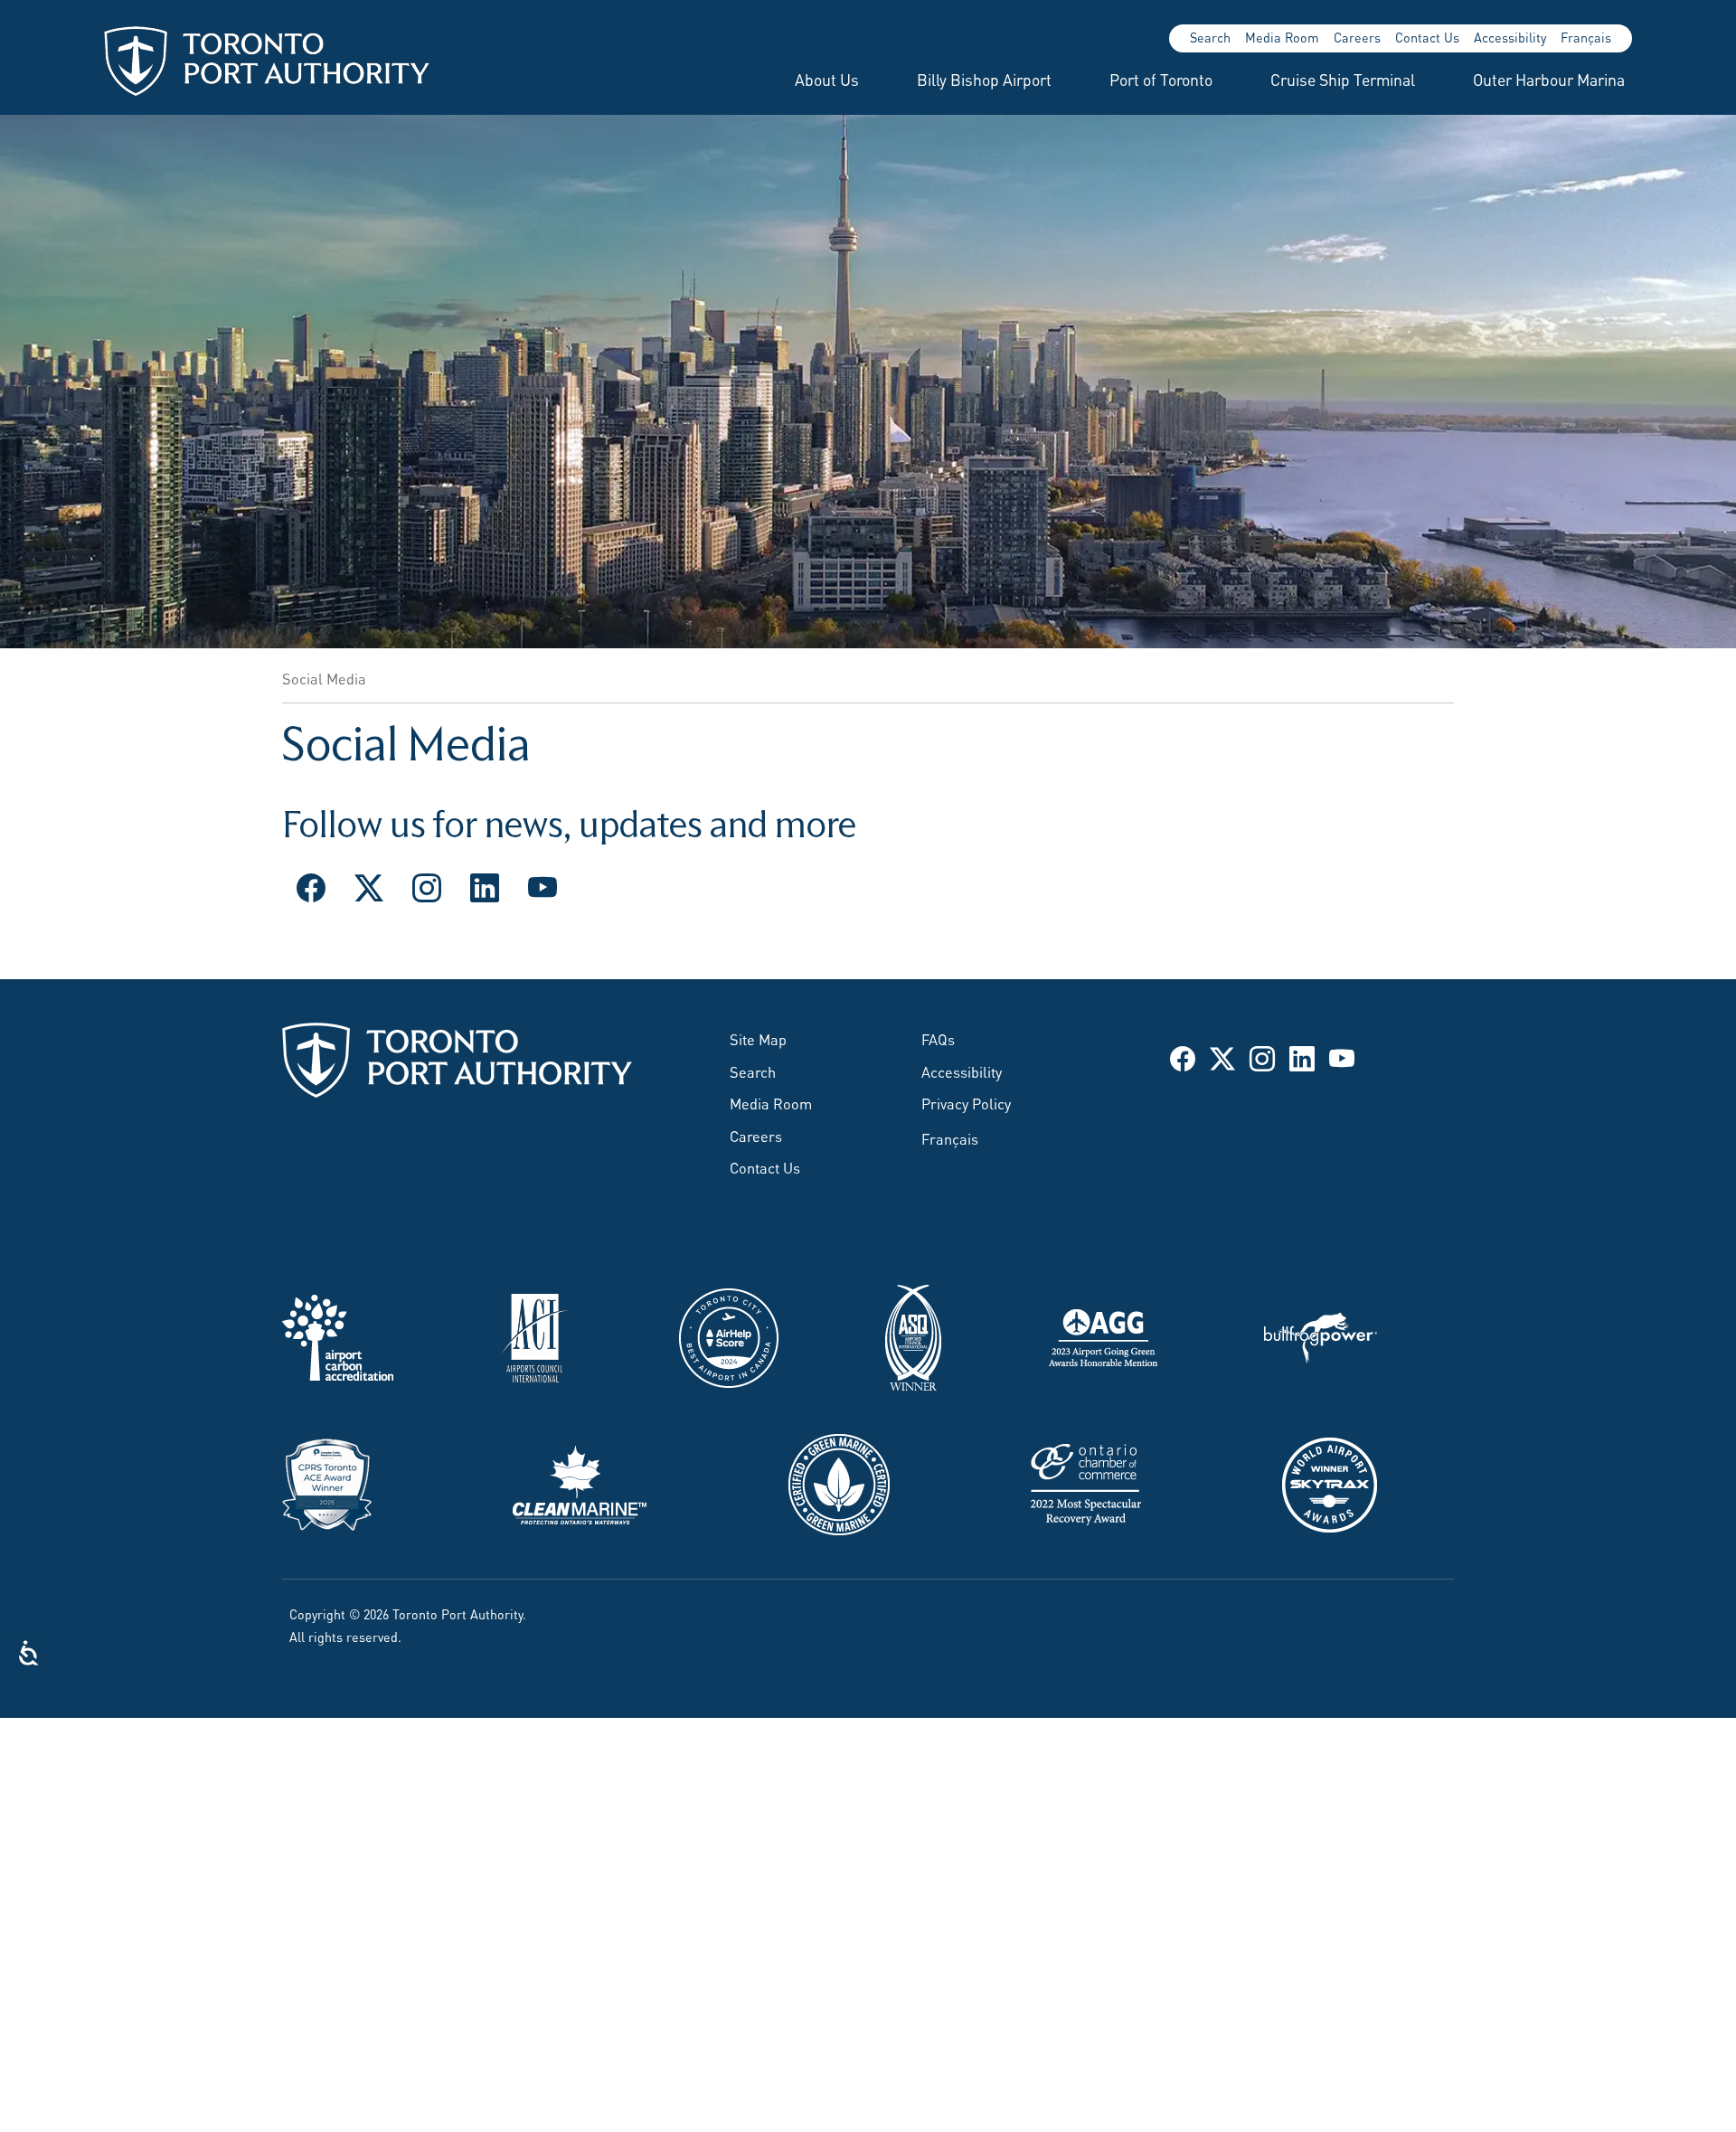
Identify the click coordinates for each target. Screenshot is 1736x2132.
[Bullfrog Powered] (1321, 1335)
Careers (1357, 37)
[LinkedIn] (485, 885)
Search (1210, 37)
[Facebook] (311, 885)
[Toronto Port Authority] (267, 61)
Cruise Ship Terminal (1343, 79)
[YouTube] (542, 885)
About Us (827, 79)
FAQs (938, 1038)
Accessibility (1510, 37)
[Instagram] (427, 885)
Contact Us (1427, 37)
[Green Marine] (839, 1481)
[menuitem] (805, 79)
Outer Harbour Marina (1549, 79)
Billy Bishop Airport (984, 79)
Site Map (758, 1038)
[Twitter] (369, 885)
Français (1586, 37)
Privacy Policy (966, 1102)
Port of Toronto (1161, 79)
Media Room (1282, 37)
